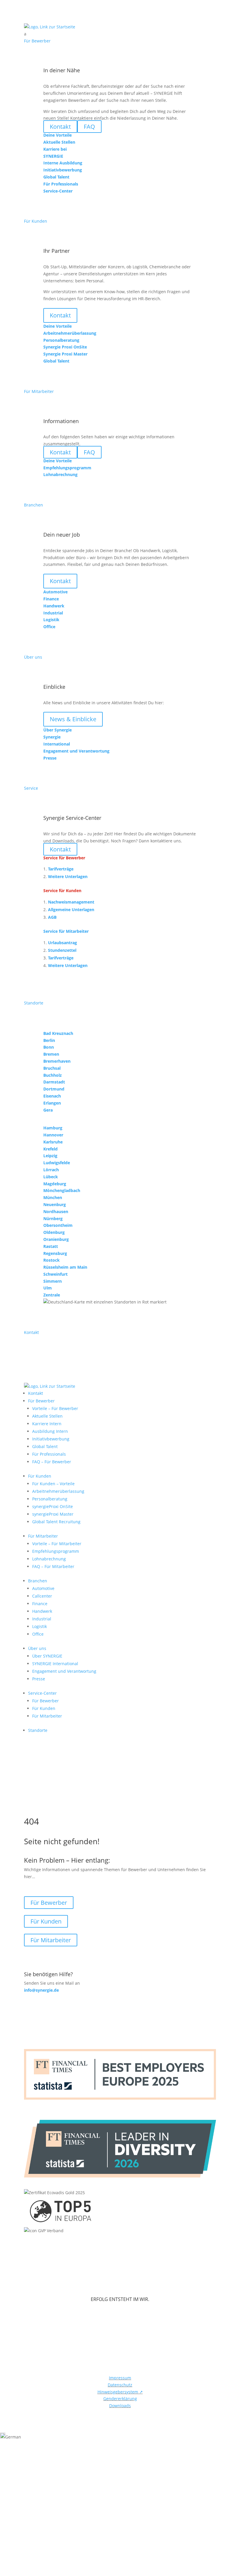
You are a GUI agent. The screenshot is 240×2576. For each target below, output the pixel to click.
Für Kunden (40, 1476)
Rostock (52, 1260)
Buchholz (53, 1075)
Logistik (40, 1626)
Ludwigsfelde (57, 1163)
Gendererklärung (120, 2399)
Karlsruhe (53, 1142)
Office (38, 1634)
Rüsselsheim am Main (65, 1267)
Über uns (37, 1648)
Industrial (42, 1619)
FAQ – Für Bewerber (52, 1462)
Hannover (53, 1135)
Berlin (49, 1040)
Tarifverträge (61, 869)
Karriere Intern (47, 1424)
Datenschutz (120, 2385)
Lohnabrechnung (49, 1559)
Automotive (43, 1588)
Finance (40, 1604)
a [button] (25, 34)
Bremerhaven (57, 1061)
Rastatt (51, 1246)
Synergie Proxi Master (65, 354)
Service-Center (42, 1693)
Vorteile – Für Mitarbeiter (57, 1544)
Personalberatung (50, 1499)
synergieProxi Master (53, 1514)
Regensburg (55, 1253)
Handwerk (42, 1611)
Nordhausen (56, 1211)
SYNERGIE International (55, 1664)
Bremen (51, 1054)
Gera (48, 1110)
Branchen (38, 1581)
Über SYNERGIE (47, 1656)
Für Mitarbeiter (43, 1536)
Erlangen (52, 1103)
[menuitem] (120, 34)
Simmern (53, 1281)
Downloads (120, 2406)
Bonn (49, 1047)
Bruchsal (52, 1068)
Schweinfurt (55, 1274)
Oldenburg (54, 1232)
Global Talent (45, 1446)
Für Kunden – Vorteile (53, 1484)
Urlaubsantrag (62, 943)
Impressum (120, 2378)
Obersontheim (58, 1225)
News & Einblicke (73, 719)
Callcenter (42, 1596)
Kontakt (60, 315)
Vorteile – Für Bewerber (55, 1408)
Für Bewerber (41, 1401)
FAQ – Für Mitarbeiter (53, 1566)
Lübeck (51, 1177)
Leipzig (50, 1156)
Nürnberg (53, 1219)
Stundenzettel (62, 950)
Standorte (38, 1730)
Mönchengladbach (62, 1190)
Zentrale (52, 1295)
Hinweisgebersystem (120, 2392)
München (53, 1197)
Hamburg (53, 1128)
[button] (120, 2437)
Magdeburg (55, 1184)
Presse (39, 1679)
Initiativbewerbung (51, 1439)
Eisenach (52, 1096)
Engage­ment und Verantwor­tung (64, 1671)
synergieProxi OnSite (53, 1506)
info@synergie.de (41, 1990)
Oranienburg (56, 1239)
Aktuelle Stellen (47, 1416)
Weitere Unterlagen (68, 876)
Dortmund (54, 1089)
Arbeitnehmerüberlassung (58, 1491)
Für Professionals (49, 1454)
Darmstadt (54, 1082)
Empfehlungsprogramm (56, 1551)
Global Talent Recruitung (56, 1522)
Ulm (48, 1288)
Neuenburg (55, 1204)
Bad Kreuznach (58, 1033)
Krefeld (50, 1149)
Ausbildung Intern (50, 1431)
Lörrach (51, 1170)
